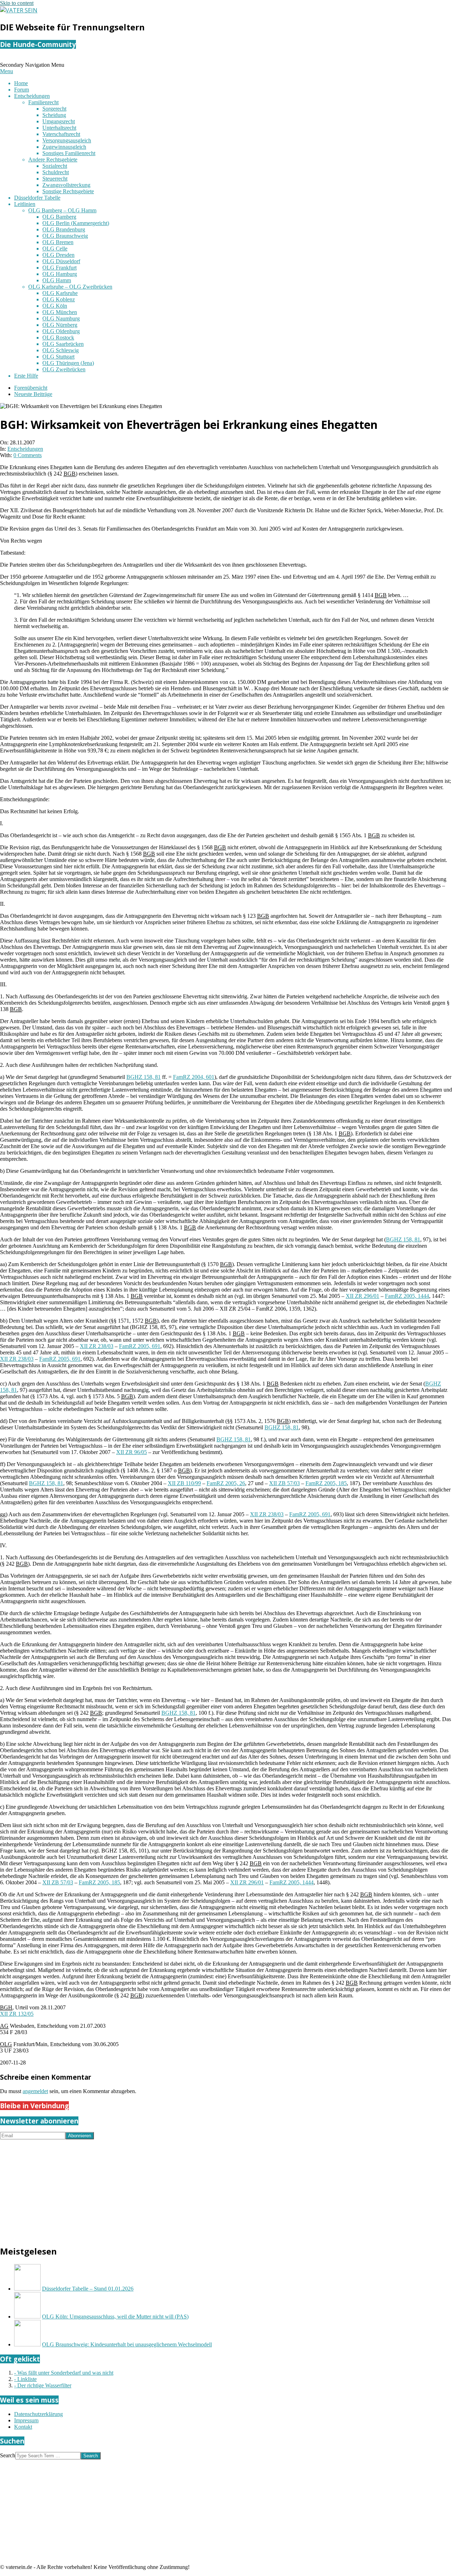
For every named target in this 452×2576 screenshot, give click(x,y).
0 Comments (28, 455)
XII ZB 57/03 (284, 1483)
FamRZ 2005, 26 (226, 1483)
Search (8, 2455)
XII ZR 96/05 (132, 1452)
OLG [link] (6, 2044)
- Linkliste (25, 2379)
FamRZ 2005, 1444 (407, 1296)
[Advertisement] (212, 2189)
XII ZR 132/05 (17, 2014)
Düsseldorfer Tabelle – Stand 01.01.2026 (88, 2289)
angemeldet (35, 2091)
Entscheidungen (25, 449)
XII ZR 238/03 (97, 1346)
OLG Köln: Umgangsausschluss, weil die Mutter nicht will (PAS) (115, 2317)
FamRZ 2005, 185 (326, 1483)
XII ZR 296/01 (362, 1296)
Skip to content (17, 3)
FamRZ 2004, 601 (194, 1077)
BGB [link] (70, 474)
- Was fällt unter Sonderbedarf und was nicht (64, 2373)
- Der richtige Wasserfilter (43, 2385)
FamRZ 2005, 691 (140, 1346)
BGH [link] (6, 2007)
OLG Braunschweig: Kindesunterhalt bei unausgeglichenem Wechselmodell (127, 2344)
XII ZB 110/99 (184, 1483)
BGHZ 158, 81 (144, 1077)
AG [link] (4, 2026)
